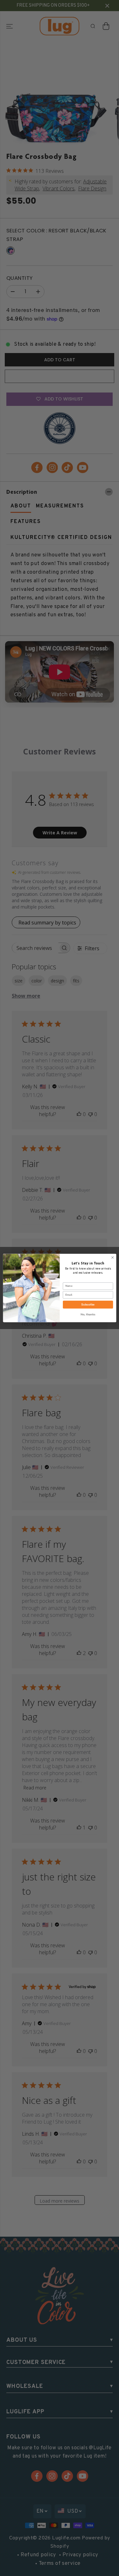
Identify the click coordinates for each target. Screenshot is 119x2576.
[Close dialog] (112, 1257)
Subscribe (88, 1305)
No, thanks (88, 1314)
